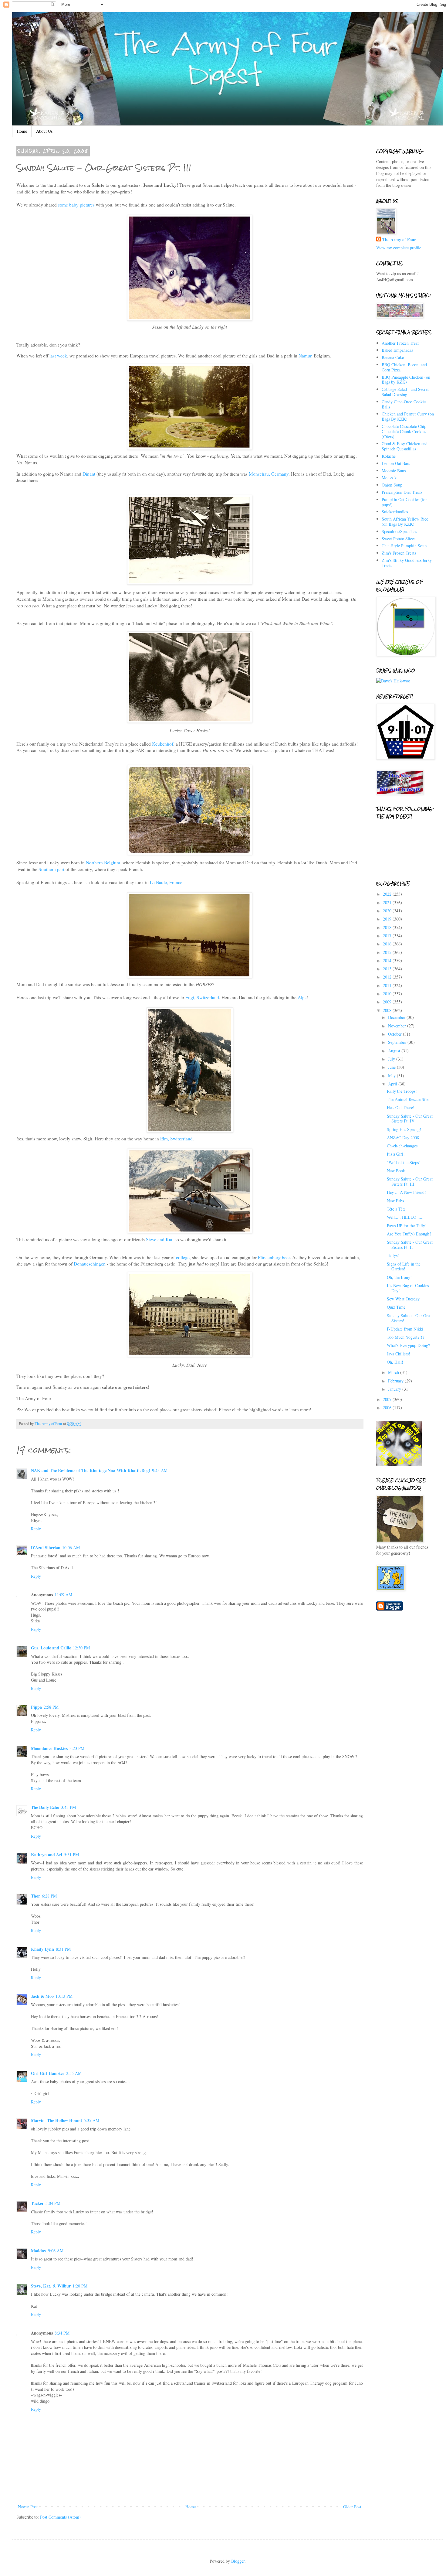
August (395, 1051)
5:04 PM (53, 2203)
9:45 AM (160, 1470)
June (392, 1067)
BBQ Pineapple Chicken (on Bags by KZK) (406, 380)
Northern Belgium (103, 863)
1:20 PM (80, 2286)
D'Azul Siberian (46, 1548)
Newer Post (28, 2507)
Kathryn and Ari (47, 1855)
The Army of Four (399, 240)
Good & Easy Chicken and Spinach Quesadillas (405, 446)
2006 (388, 1408)
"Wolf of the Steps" (404, 1162)
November (398, 1026)
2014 (388, 960)
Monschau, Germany (269, 474)
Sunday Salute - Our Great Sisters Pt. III (410, 1181)
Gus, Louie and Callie (51, 1648)
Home (22, 131)
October (395, 1034)
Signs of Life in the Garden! (404, 1266)
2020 (388, 911)
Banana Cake (393, 357)
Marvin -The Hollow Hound (56, 2120)
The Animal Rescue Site (408, 1099)
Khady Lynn (42, 1949)
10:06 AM (71, 1548)
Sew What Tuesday (403, 1299)
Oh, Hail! (395, 1362)
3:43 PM (68, 1807)
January (395, 1389)
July (392, 1059)
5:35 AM (91, 2120)
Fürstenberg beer (274, 1257)
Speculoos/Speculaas (399, 531)
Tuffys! (393, 1255)
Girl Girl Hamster (48, 2073)
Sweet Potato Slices (399, 539)
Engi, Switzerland (202, 997)
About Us (44, 131)
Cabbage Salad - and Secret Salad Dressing (405, 392)
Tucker (37, 2203)
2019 (388, 919)
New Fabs (395, 1201)
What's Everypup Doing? (408, 1345)
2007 (388, 1399)
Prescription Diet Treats (402, 492)
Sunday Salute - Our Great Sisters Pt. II (410, 1245)
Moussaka (390, 478)
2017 (388, 936)
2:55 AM (74, 2073)
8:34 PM (62, 2333)
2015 (388, 952)
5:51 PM (71, 1855)
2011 (388, 985)
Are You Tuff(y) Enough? (409, 1234)
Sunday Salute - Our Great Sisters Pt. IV (410, 1119)
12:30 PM (81, 1648)
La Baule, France (166, 882)
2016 (388, 944)
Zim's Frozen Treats (399, 553)
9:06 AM (56, 2251)
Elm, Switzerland (176, 1139)
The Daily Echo (45, 1807)
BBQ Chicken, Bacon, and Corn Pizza (404, 367)
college (183, 1257)
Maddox (39, 2251)
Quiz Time (396, 1307)
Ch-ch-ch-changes (402, 1146)
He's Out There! (401, 1107)
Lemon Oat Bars (396, 463)
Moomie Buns (394, 471)
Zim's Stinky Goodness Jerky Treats (407, 563)
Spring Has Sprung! (404, 1129)
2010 (388, 994)
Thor (35, 1896)
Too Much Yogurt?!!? (405, 1337)
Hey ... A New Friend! (406, 1192)
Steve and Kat (159, 1239)
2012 (388, 977)
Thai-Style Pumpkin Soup (404, 546)
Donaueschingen (90, 1264)
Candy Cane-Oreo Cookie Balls (404, 404)
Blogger (238, 2561)
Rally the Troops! (402, 1091)
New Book (396, 1171)
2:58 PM (51, 1707)
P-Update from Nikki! (406, 1329)
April (393, 1084)
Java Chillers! (399, 1354)
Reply (36, 1529)
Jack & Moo (42, 1996)
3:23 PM (77, 1748)
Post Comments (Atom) (60, 2517)
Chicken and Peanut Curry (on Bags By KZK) (408, 416)
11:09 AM (63, 1595)
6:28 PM (49, 1896)
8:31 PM (63, 1949)
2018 (388, 927)
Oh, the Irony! (399, 1277)
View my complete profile (399, 248)
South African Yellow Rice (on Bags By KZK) (405, 521)
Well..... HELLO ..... (405, 1217)
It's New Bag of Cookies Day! (408, 1288)
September (398, 1042)
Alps (302, 997)
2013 (388, 969)
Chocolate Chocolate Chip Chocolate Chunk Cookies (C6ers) (404, 431)
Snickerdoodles (395, 512)
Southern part (52, 869)
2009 (388, 1002)
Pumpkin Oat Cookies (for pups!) (404, 502)
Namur (304, 356)
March (394, 1372)
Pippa (36, 1707)
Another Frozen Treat (400, 343)
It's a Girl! (396, 1154)
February (396, 1381)
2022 (388, 894)
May (392, 1076)
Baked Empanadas (397, 350)
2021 (388, 902)
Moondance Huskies (49, 1748)
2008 (388, 1010)
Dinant (89, 474)
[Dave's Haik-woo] (393, 681)
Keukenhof (163, 744)
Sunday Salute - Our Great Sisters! (410, 1318)
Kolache (389, 456)
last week (58, 356)
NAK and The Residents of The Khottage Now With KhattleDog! (91, 1470)
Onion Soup (392, 485)
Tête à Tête (396, 1209)
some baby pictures (77, 205)
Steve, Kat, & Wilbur (51, 2286)
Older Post (352, 2507)
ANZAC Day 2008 (403, 1138)
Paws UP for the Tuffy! (407, 1226)
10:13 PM (64, 1996)
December (397, 1017)
